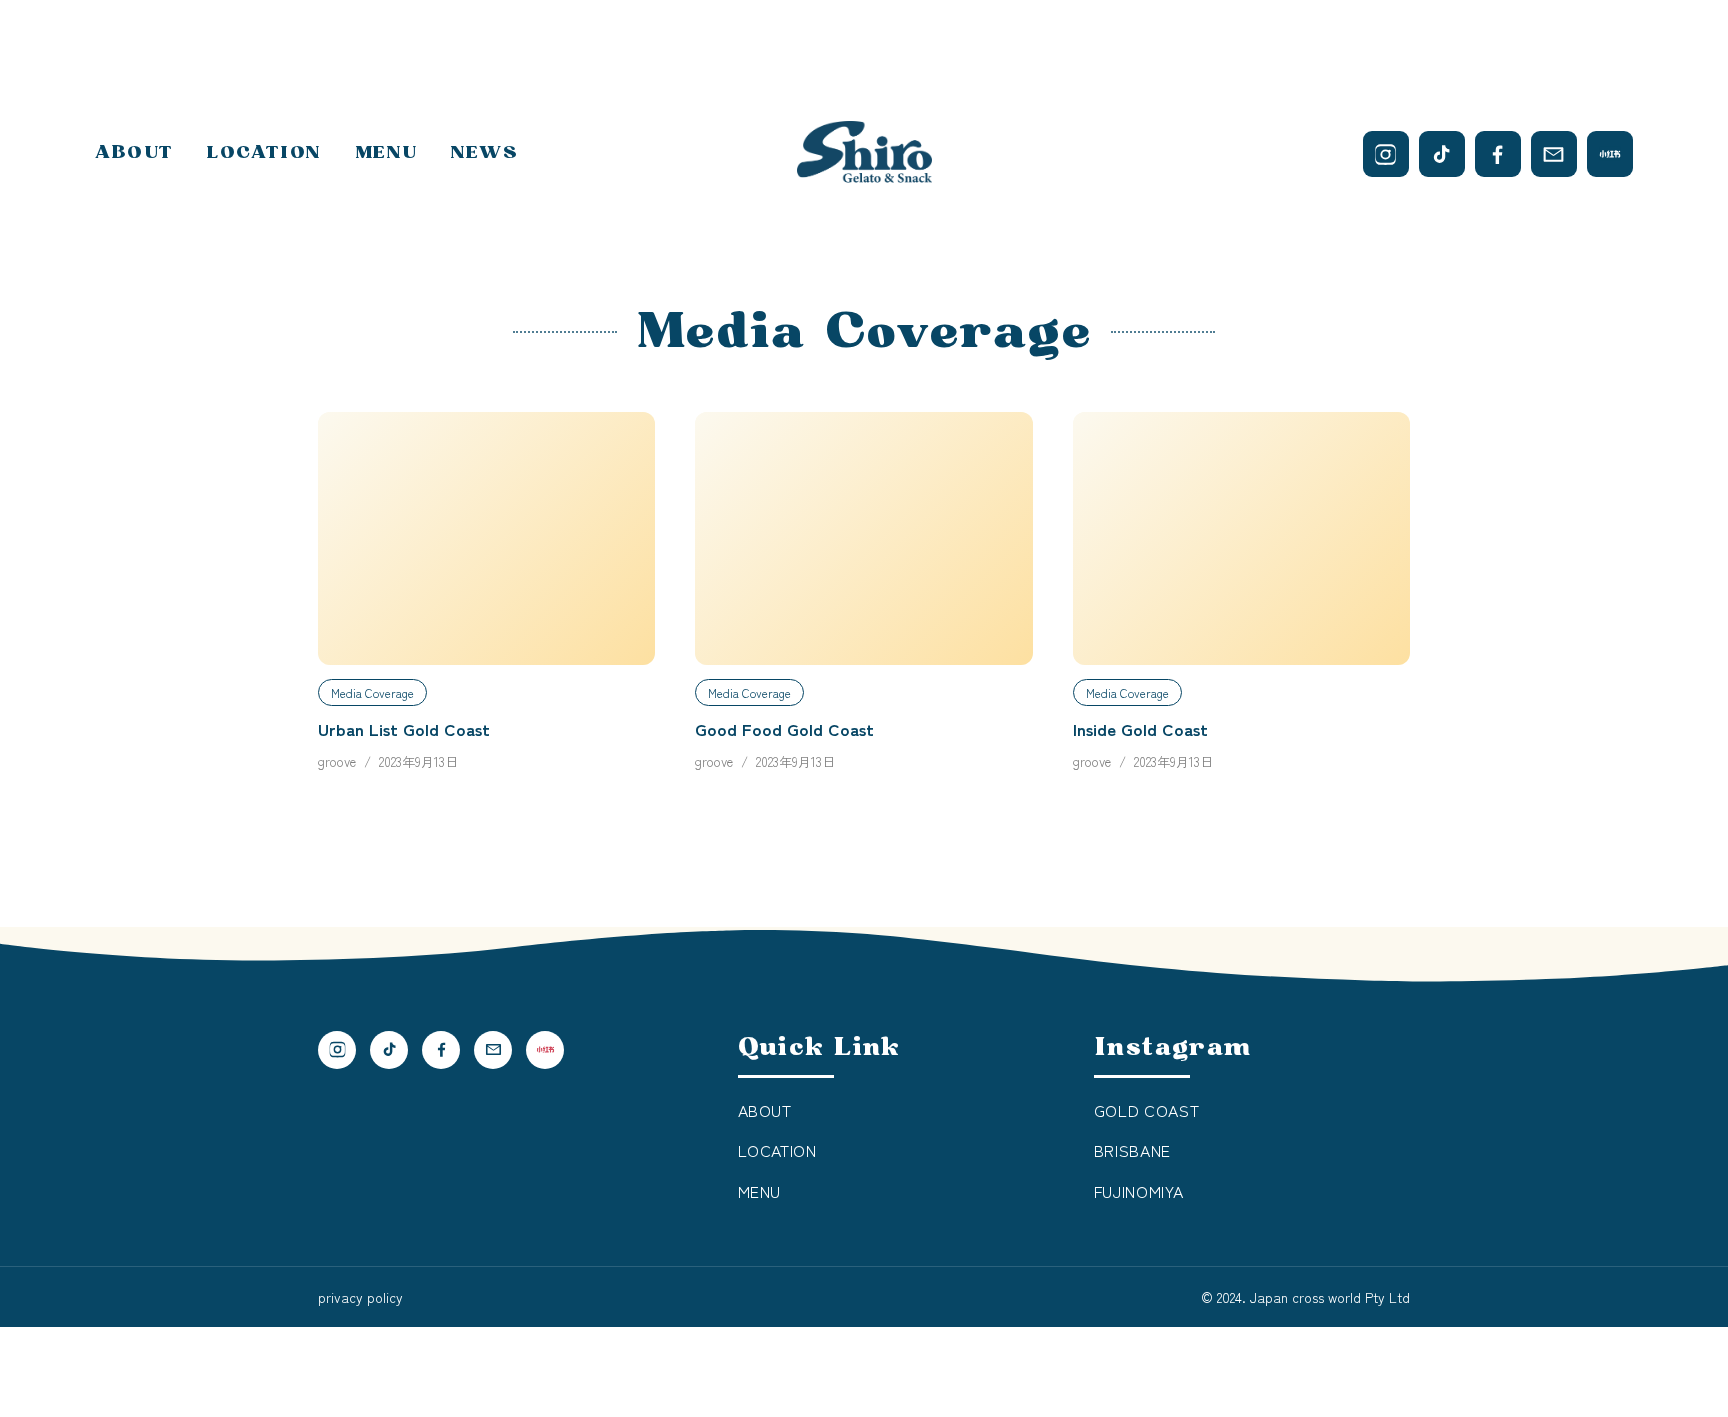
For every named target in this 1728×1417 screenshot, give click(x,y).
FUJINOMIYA (1138, 1191)
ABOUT (134, 153)
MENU (386, 153)
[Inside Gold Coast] (1241, 538)
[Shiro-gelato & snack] (864, 154)
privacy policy (360, 1297)
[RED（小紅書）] (1610, 154)
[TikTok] (1442, 154)
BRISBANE (1132, 1150)
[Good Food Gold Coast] (863, 538)
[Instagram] (1386, 154)
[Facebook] (1498, 154)
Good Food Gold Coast (784, 729)
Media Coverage (372, 692)
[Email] (1554, 154)
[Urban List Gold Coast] (486, 538)
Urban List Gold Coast (404, 729)
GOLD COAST (1146, 1110)
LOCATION (264, 153)
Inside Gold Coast (1140, 729)
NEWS (484, 153)
